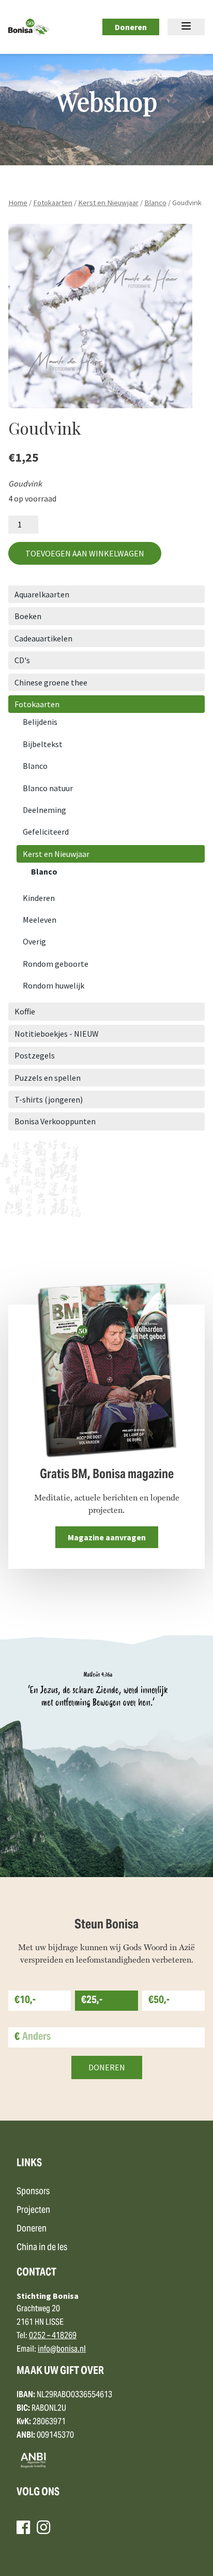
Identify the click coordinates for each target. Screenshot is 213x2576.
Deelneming (44, 810)
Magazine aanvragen (107, 1537)
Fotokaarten (53, 203)
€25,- (92, 2001)
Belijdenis (40, 722)
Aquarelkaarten (42, 594)
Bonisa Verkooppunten (55, 1121)
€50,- (159, 2001)
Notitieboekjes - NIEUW (57, 1034)
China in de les (42, 2248)
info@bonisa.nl (62, 2350)
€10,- (25, 2001)
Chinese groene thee (51, 682)
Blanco (155, 203)
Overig (34, 941)
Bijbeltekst (43, 744)
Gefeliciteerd (46, 832)
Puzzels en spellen (48, 1078)
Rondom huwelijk (54, 985)
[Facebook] (23, 2527)
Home (18, 203)
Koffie (25, 1011)
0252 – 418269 (53, 2336)
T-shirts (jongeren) (49, 1099)
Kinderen (39, 898)
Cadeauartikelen (43, 638)
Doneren (131, 27)
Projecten (33, 2210)
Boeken (28, 616)
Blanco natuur (48, 788)
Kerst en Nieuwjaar (108, 203)
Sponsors (33, 2192)
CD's (22, 660)
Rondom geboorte (56, 964)
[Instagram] (43, 2527)
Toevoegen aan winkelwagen (85, 553)
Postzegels (35, 1055)
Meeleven (40, 920)
